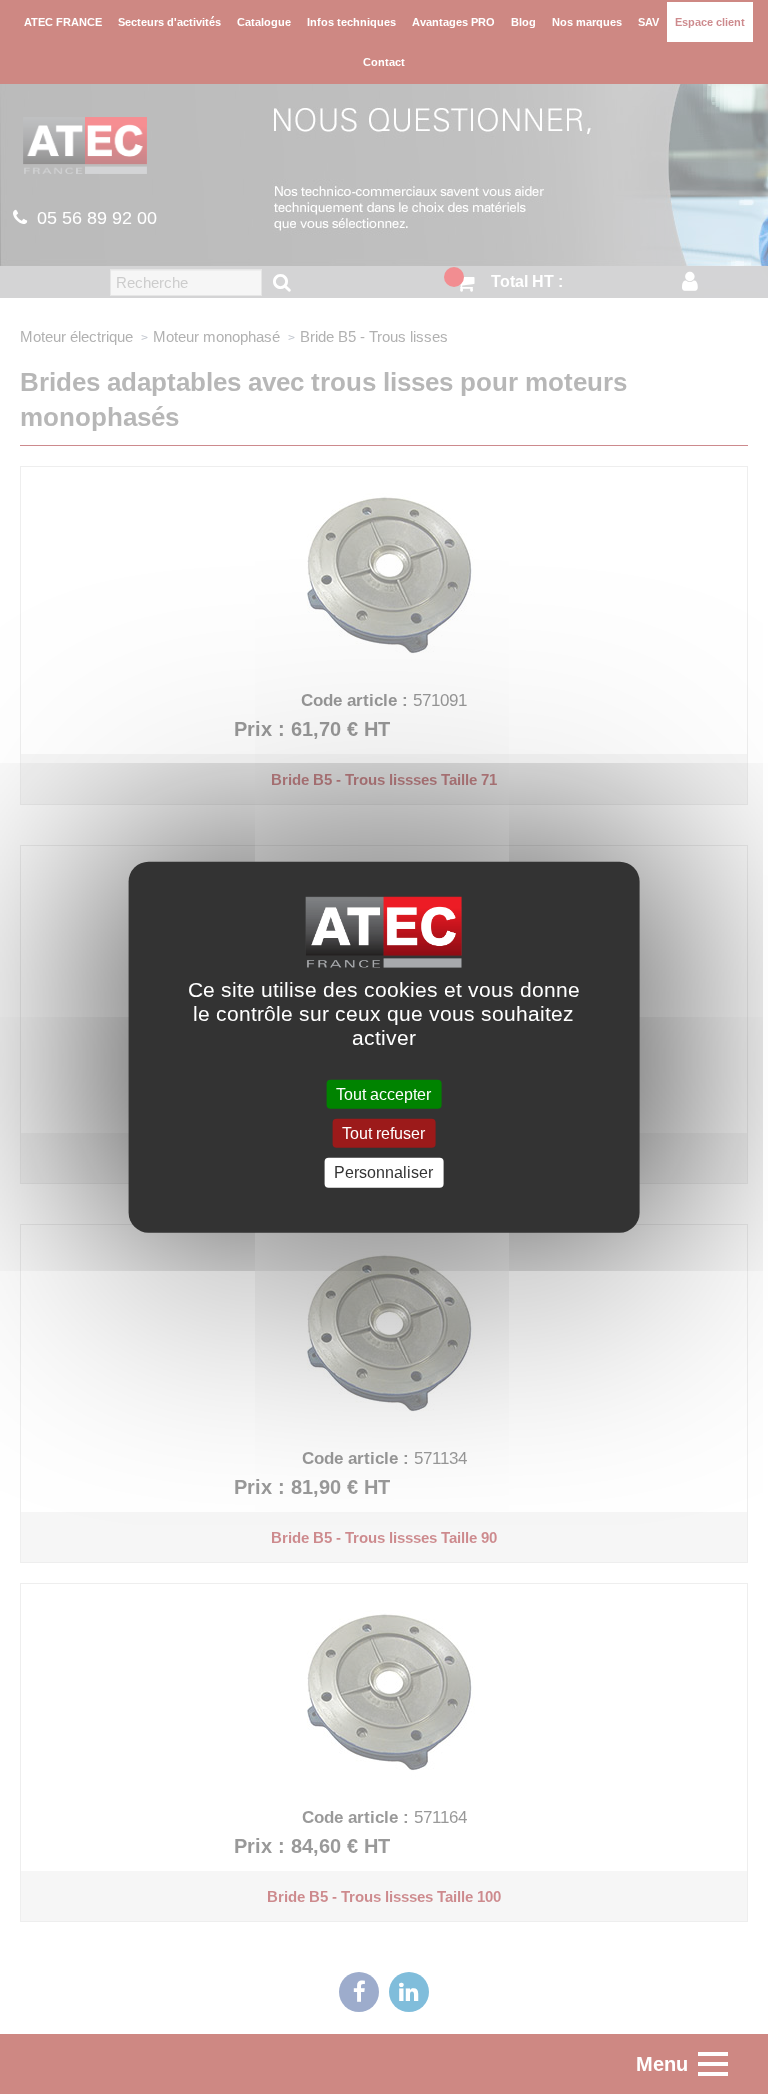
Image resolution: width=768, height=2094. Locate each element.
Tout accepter (383, 1094)
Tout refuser (383, 1133)
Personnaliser (383, 1172)
